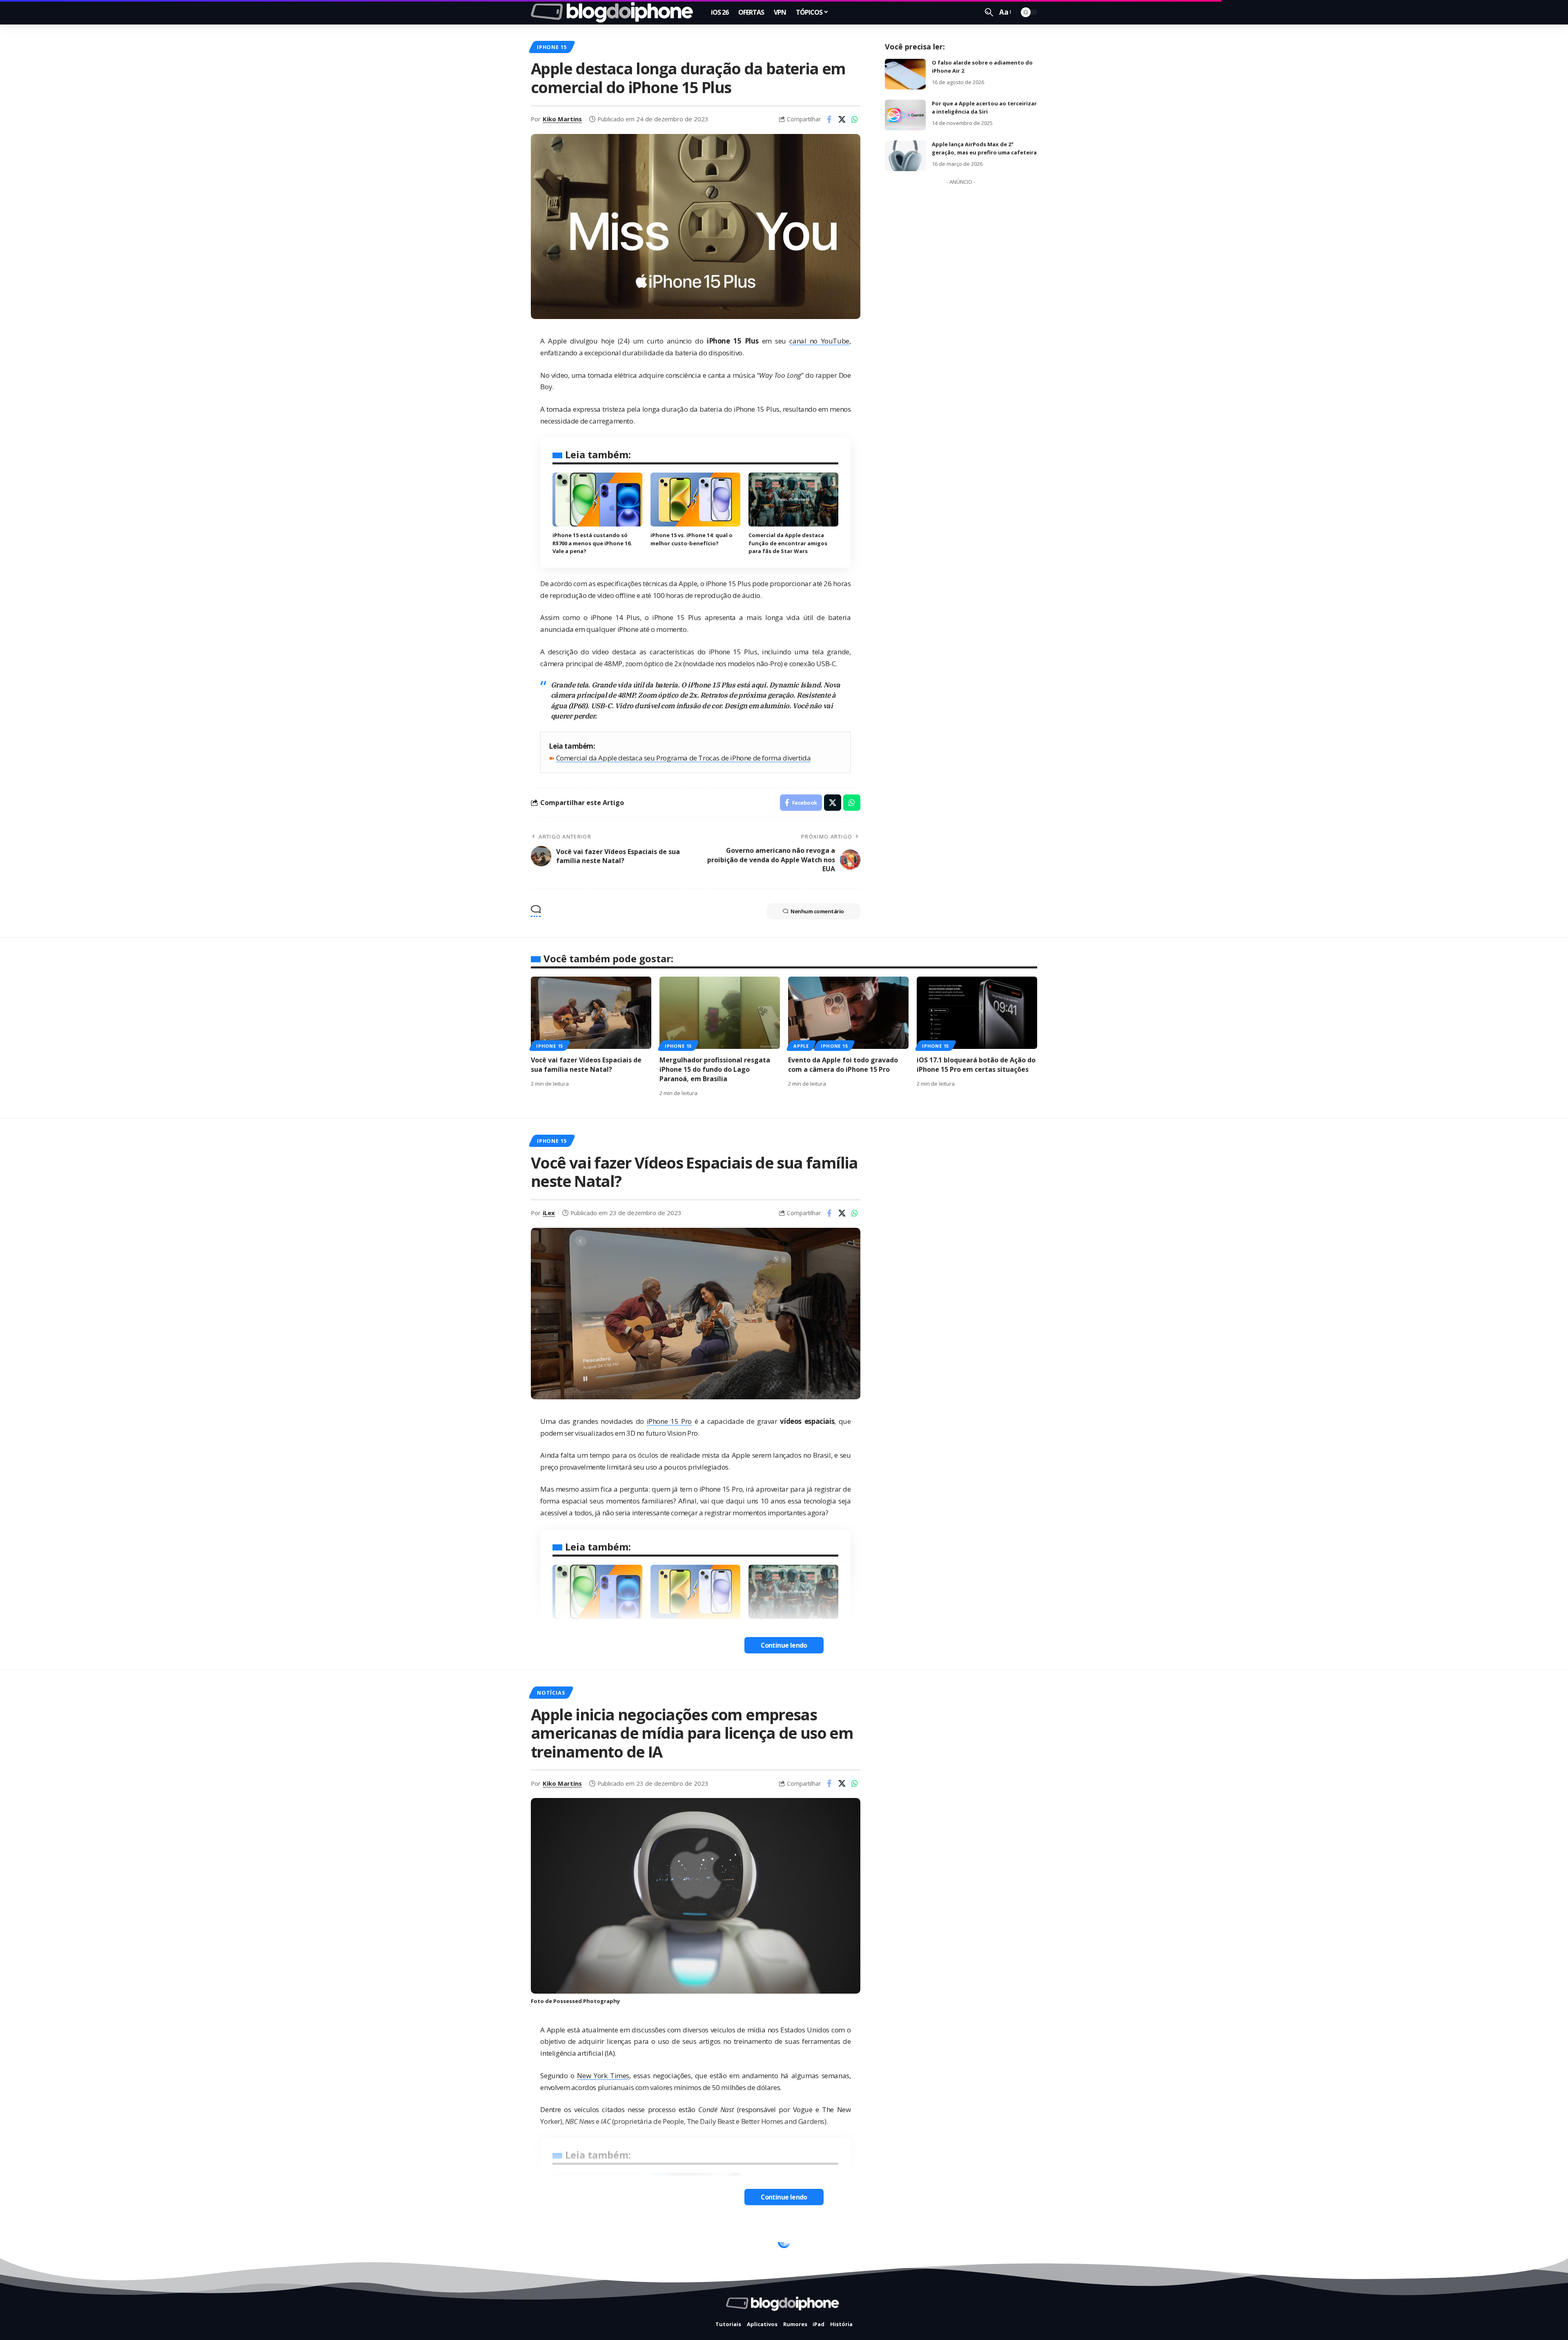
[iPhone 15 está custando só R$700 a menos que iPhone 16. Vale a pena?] (597, 500)
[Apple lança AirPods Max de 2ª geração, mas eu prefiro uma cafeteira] (905, 156)
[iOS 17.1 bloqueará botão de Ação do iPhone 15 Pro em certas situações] (977, 1013)
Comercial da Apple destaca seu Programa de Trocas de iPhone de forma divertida (684, 758)
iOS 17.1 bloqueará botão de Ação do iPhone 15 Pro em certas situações (976, 1065)
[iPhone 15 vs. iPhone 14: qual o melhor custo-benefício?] (695, 500)
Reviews (549, 2244)
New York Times (603, 2076)
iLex (549, 1213)
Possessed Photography (587, 2001)
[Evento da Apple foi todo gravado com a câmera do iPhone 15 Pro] (848, 1013)
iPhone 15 (552, 47)
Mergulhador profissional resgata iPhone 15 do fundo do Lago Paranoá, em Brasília (715, 1069)
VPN (580, 2244)
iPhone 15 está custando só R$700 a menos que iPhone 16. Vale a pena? (592, 543)
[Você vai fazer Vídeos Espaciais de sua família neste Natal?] (591, 1013)
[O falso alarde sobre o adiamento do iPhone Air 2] (905, 74)
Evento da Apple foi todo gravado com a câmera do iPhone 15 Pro (843, 1065)
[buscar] (989, 12)
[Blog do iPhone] (614, 12)
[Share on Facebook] (829, 119)
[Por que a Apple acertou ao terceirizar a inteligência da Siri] (905, 115)
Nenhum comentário (817, 911)
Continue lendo (784, 1645)
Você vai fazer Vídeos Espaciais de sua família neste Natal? (586, 1065)
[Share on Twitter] (842, 119)
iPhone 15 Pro (669, 1421)
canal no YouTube (819, 341)
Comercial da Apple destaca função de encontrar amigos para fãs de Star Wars (788, 543)
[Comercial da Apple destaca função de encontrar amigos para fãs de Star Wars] (793, 500)
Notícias (551, 1693)
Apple (801, 1046)
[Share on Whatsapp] (855, 119)
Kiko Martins (562, 119)
